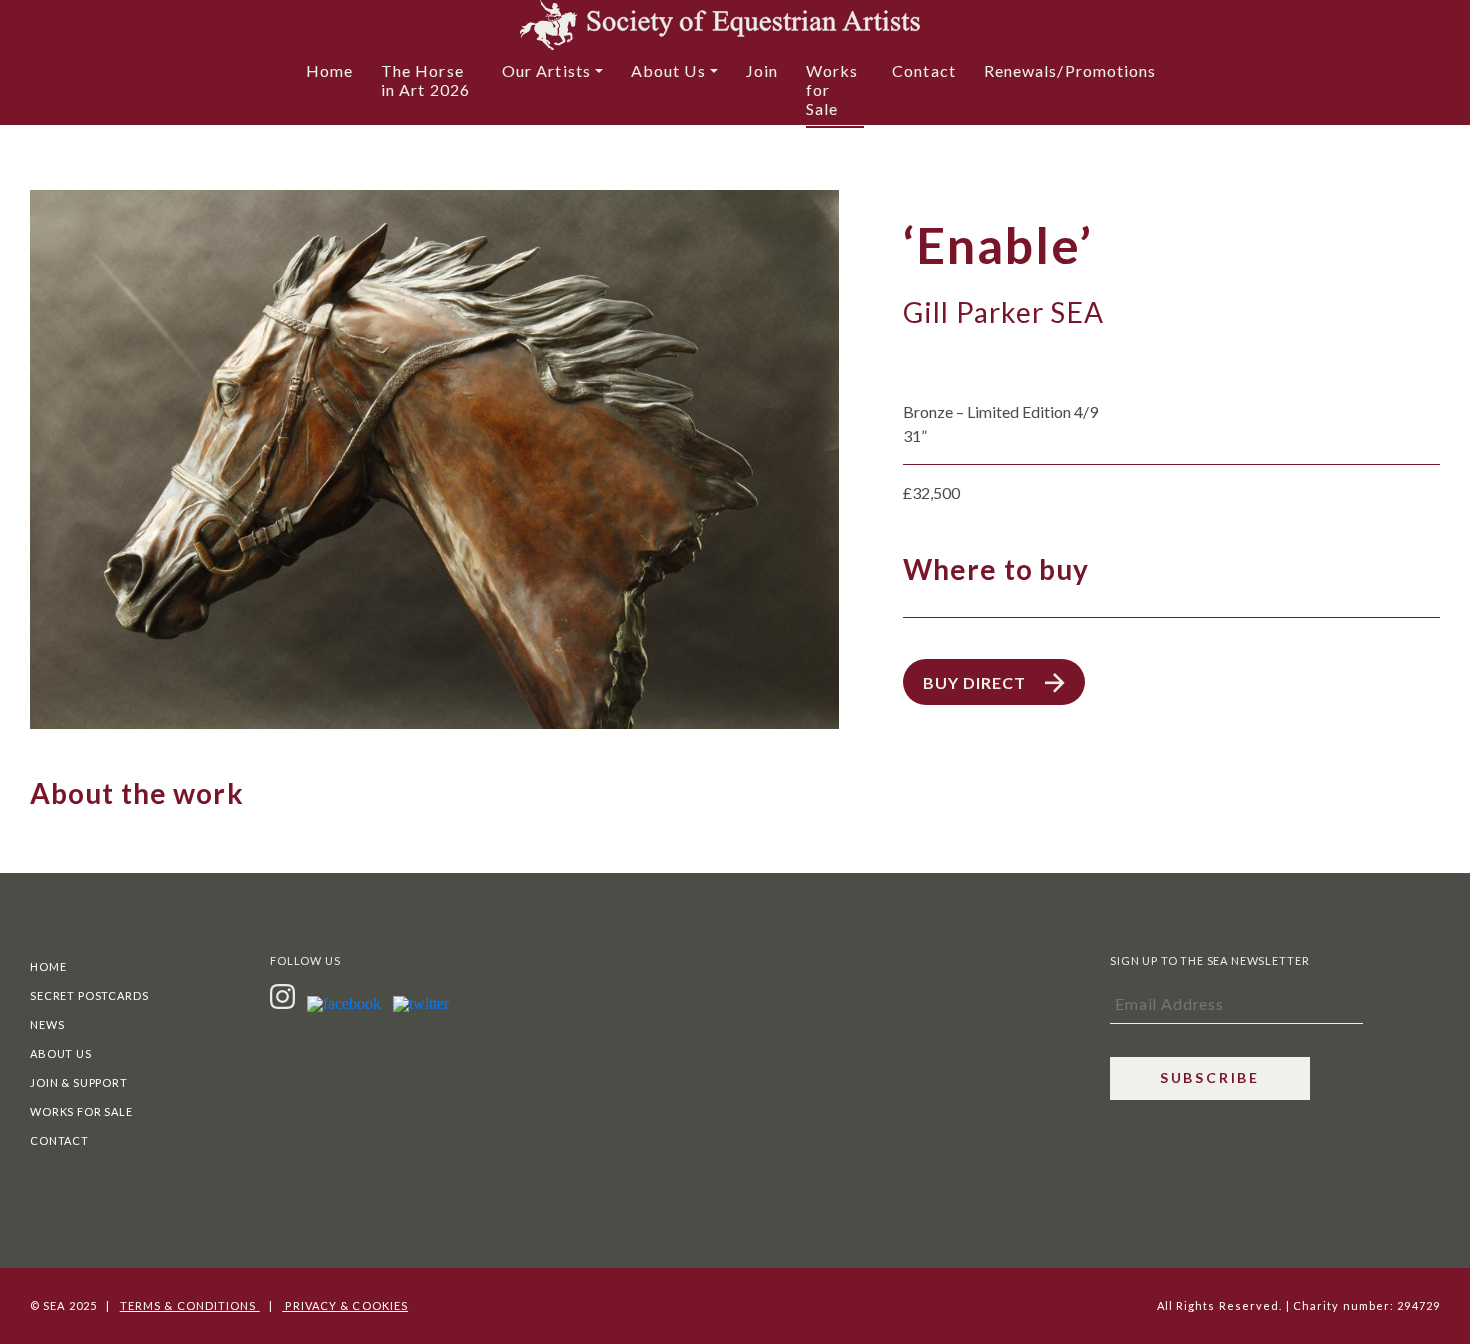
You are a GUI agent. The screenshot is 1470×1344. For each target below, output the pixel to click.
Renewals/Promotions (1070, 70)
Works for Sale (832, 89)
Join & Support (79, 1082)
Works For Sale (81, 1111)
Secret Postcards (89, 995)
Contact (924, 70)
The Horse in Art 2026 (425, 80)
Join (762, 70)
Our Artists (546, 70)
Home (329, 70)
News (47, 1024)
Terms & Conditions (190, 1305)
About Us (668, 70)
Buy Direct (976, 682)
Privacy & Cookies (345, 1305)
